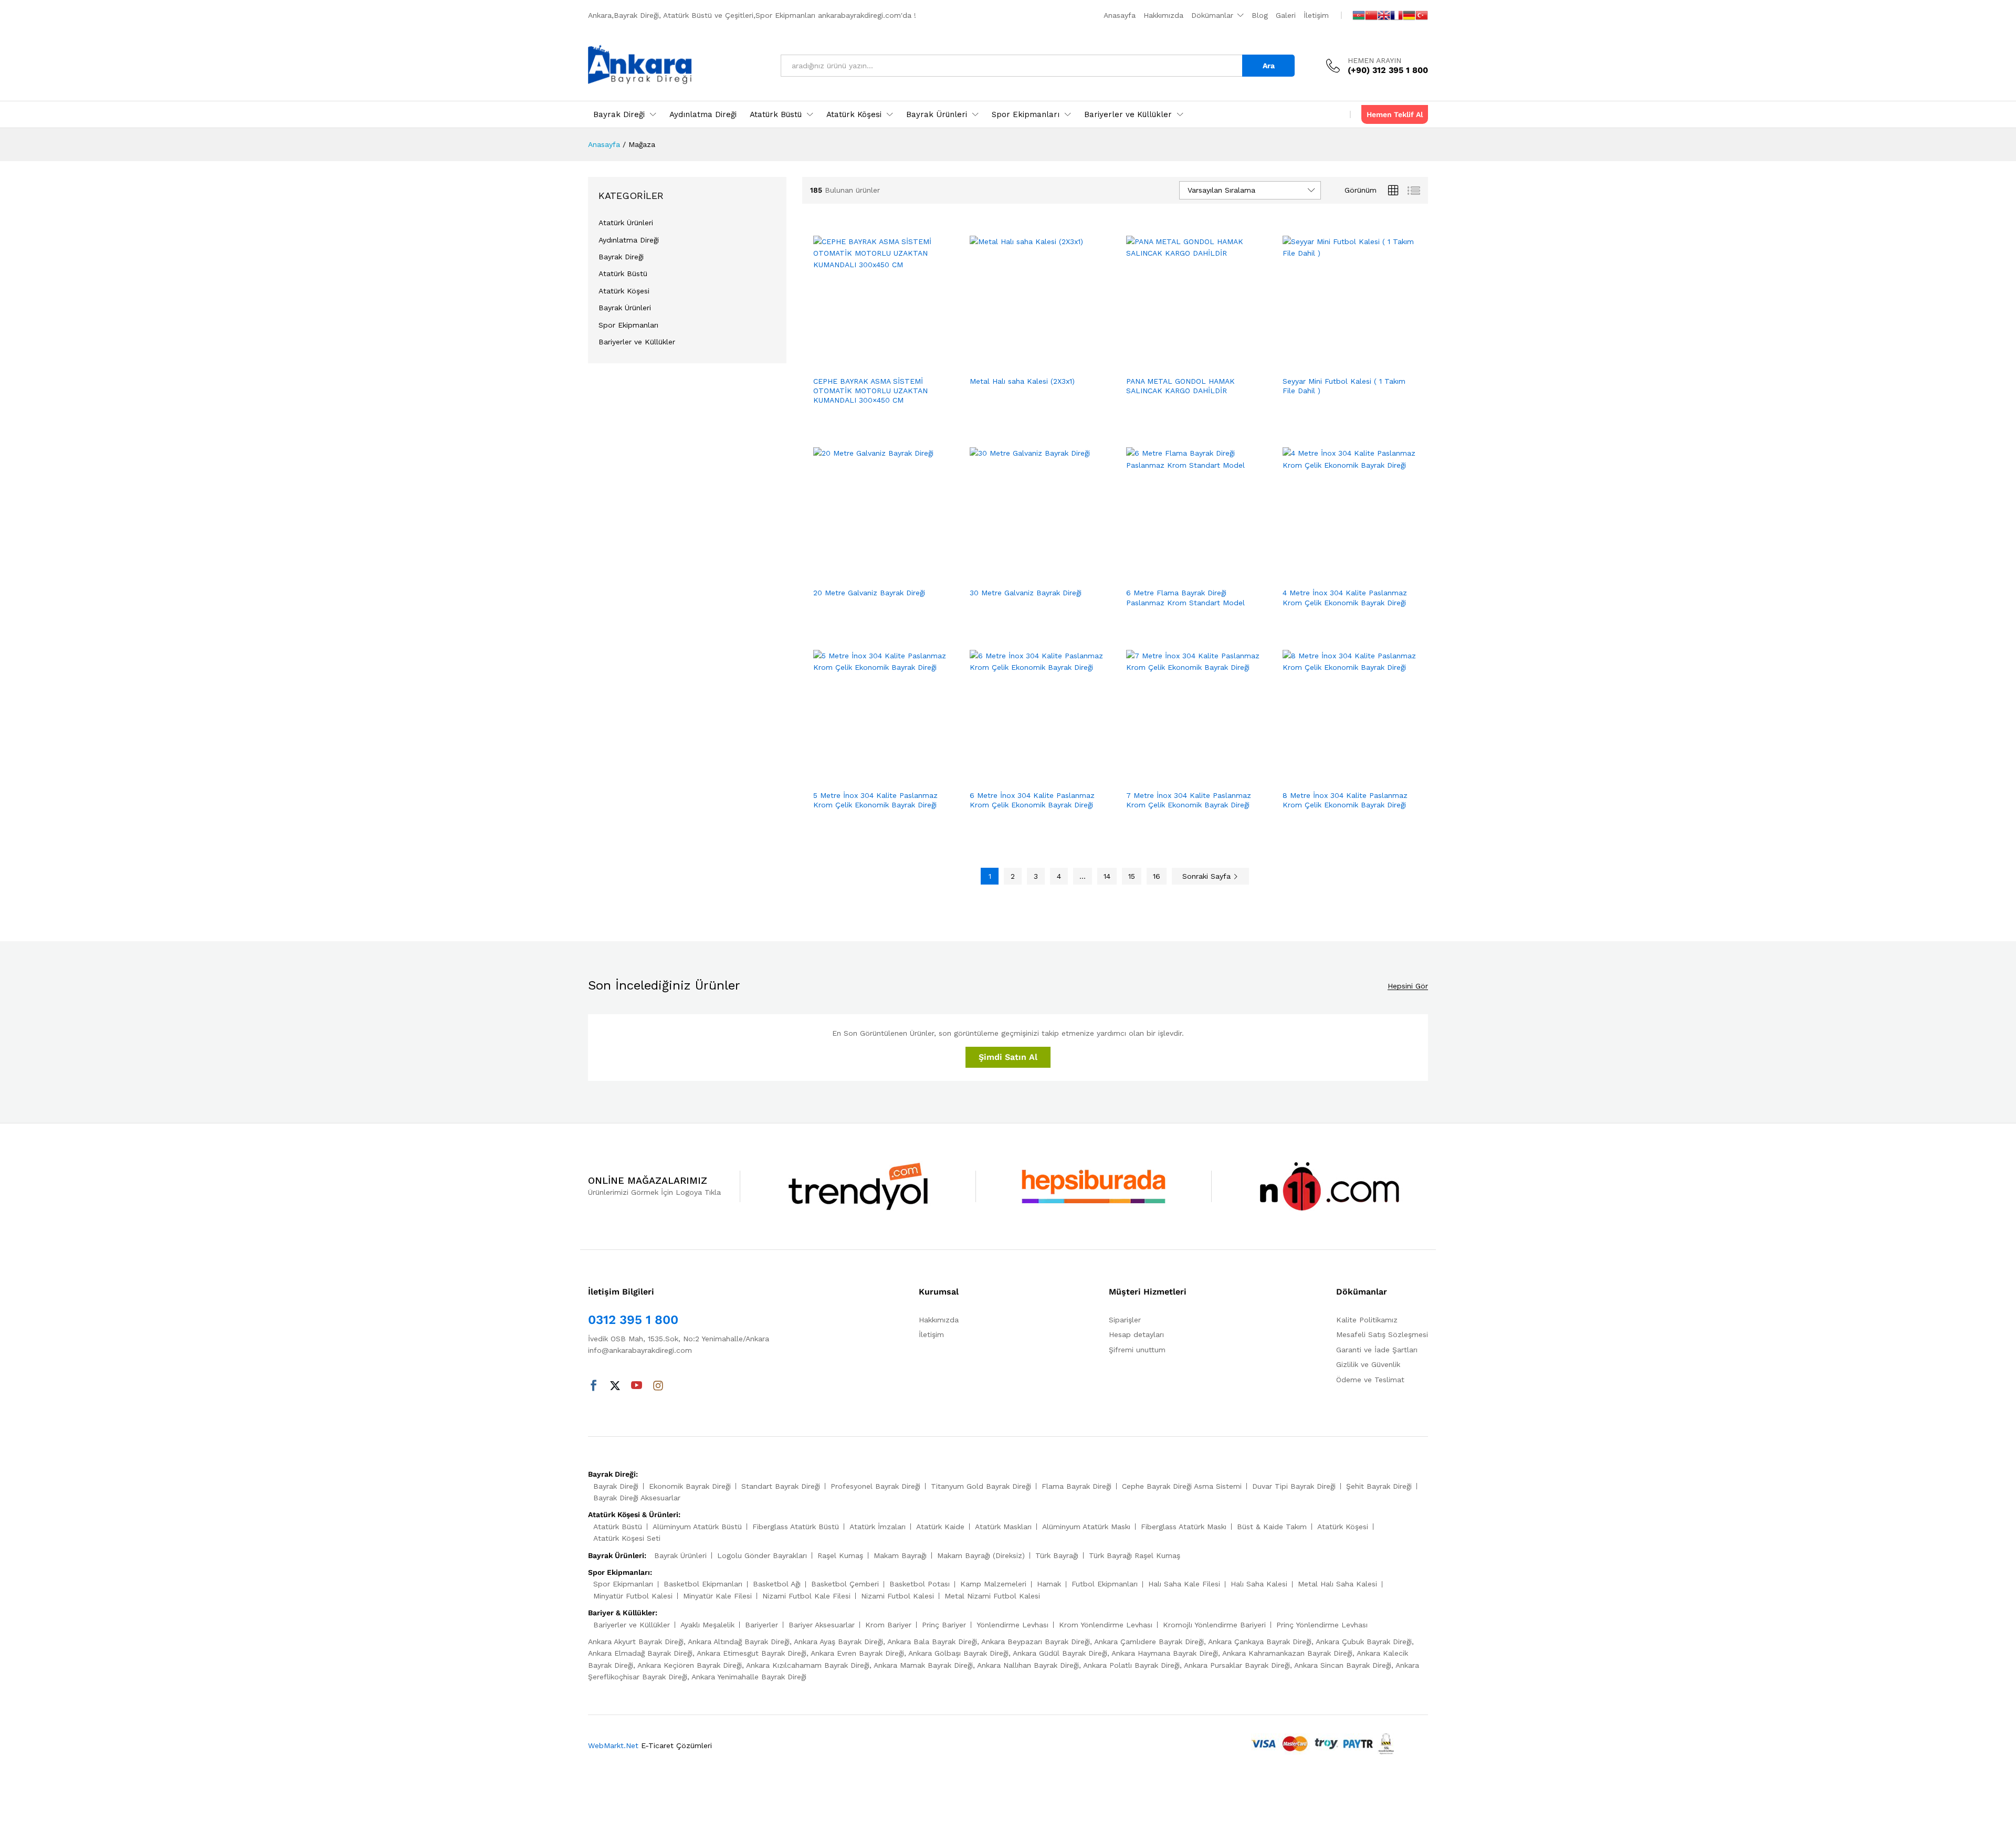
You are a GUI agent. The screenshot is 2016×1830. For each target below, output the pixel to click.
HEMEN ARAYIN (1374, 60)
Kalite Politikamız (1367, 1320)
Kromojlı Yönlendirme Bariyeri (1214, 1625)
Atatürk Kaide (940, 1527)
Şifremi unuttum (1137, 1350)
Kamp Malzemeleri (993, 1584)
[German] (1409, 15)
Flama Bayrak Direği (1077, 1486)
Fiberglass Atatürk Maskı (1184, 1527)
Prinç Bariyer (944, 1625)
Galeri (1286, 15)
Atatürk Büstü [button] (776, 115)
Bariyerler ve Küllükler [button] (1128, 115)
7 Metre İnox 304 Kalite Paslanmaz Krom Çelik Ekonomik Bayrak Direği (1189, 800)
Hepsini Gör (1408, 986)
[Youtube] (637, 1386)
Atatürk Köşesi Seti (627, 1538)
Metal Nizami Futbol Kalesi (992, 1596)
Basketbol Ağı (777, 1584)
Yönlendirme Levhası (1012, 1625)
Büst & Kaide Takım (1272, 1527)
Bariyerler (762, 1625)
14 (1107, 876)
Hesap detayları (1136, 1334)
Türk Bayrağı (1057, 1555)
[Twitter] (615, 1386)
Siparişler (1125, 1320)
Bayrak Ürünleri (625, 308)
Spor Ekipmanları (628, 325)
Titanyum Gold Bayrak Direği (981, 1486)
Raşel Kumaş (840, 1555)
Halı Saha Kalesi (1259, 1584)
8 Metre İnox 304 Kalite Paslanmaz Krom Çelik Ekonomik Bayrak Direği (1345, 800)
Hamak (1049, 1584)
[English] (1384, 15)
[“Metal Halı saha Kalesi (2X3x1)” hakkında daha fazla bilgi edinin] (1025, 364)
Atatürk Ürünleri (626, 223)
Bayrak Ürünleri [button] (937, 115)
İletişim (1316, 15)
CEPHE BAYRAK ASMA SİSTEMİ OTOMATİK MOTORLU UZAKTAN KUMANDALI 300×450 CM (870, 391)
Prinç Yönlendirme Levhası (1322, 1625)
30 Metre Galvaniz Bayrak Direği (1026, 593)
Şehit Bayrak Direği (1379, 1486)
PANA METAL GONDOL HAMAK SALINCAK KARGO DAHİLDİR (1180, 386)
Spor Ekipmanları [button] (1026, 115)
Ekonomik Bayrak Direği (690, 1486)
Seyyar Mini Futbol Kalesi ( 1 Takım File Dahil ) (1344, 386)
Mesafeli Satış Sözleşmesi (1382, 1334)
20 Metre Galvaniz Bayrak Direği (869, 593)
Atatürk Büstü (623, 274)
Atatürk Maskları (1003, 1527)
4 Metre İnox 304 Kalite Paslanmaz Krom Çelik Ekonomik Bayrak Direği (1345, 597)
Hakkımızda (1163, 15)
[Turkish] (1422, 15)
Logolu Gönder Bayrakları (762, 1555)
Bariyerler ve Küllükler (637, 342)
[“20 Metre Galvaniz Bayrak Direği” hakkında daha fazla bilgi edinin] (868, 575)
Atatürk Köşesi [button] (854, 115)
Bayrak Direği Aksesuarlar (637, 1498)
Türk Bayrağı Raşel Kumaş (1135, 1555)
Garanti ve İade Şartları (1377, 1350)
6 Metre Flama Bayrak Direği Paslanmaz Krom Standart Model (1185, 597)
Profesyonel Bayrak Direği (875, 1486)
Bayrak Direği (621, 257)
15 (1132, 876)
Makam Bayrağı (900, 1555)
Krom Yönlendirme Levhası (1106, 1625)
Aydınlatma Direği (703, 115)
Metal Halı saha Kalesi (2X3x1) (1022, 381)
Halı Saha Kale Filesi (1184, 1584)
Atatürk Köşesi (624, 291)
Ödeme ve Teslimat (1370, 1380)
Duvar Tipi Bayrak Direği (1294, 1486)
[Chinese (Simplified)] (1371, 15)
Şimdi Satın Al (1008, 1057)
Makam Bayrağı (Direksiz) (981, 1555)
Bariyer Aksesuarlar (822, 1625)
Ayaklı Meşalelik (707, 1625)
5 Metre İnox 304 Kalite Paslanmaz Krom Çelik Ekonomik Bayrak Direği (875, 800)
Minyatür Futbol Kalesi (633, 1596)
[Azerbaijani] (1359, 15)
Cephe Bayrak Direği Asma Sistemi (1182, 1486)
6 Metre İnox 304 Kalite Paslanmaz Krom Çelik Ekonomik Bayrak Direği (1032, 800)
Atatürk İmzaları (878, 1527)
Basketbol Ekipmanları (703, 1584)
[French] (1396, 15)
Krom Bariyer (888, 1625)
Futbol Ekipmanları (1105, 1584)
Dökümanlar (1212, 15)
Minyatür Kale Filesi (717, 1596)
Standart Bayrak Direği (781, 1486)
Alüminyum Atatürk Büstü (697, 1527)
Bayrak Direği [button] (619, 115)
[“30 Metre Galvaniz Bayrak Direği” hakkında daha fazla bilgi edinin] (1025, 575)
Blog (1260, 15)
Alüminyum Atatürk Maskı (1086, 1527)
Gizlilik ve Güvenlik (1368, 1364)
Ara (1269, 66)
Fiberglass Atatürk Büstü (796, 1527)
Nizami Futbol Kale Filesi (806, 1596)
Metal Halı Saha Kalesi (1337, 1584)
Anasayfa (1120, 15)
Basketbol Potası (920, 1584)
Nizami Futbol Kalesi (897, 1596)
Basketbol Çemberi (845, 1584)
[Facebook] (594, 1386)
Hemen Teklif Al (1395, 114)
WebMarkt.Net (613, 1745)
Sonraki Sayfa (1208, 876)
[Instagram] (658, 1386)
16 (1157, 876)
